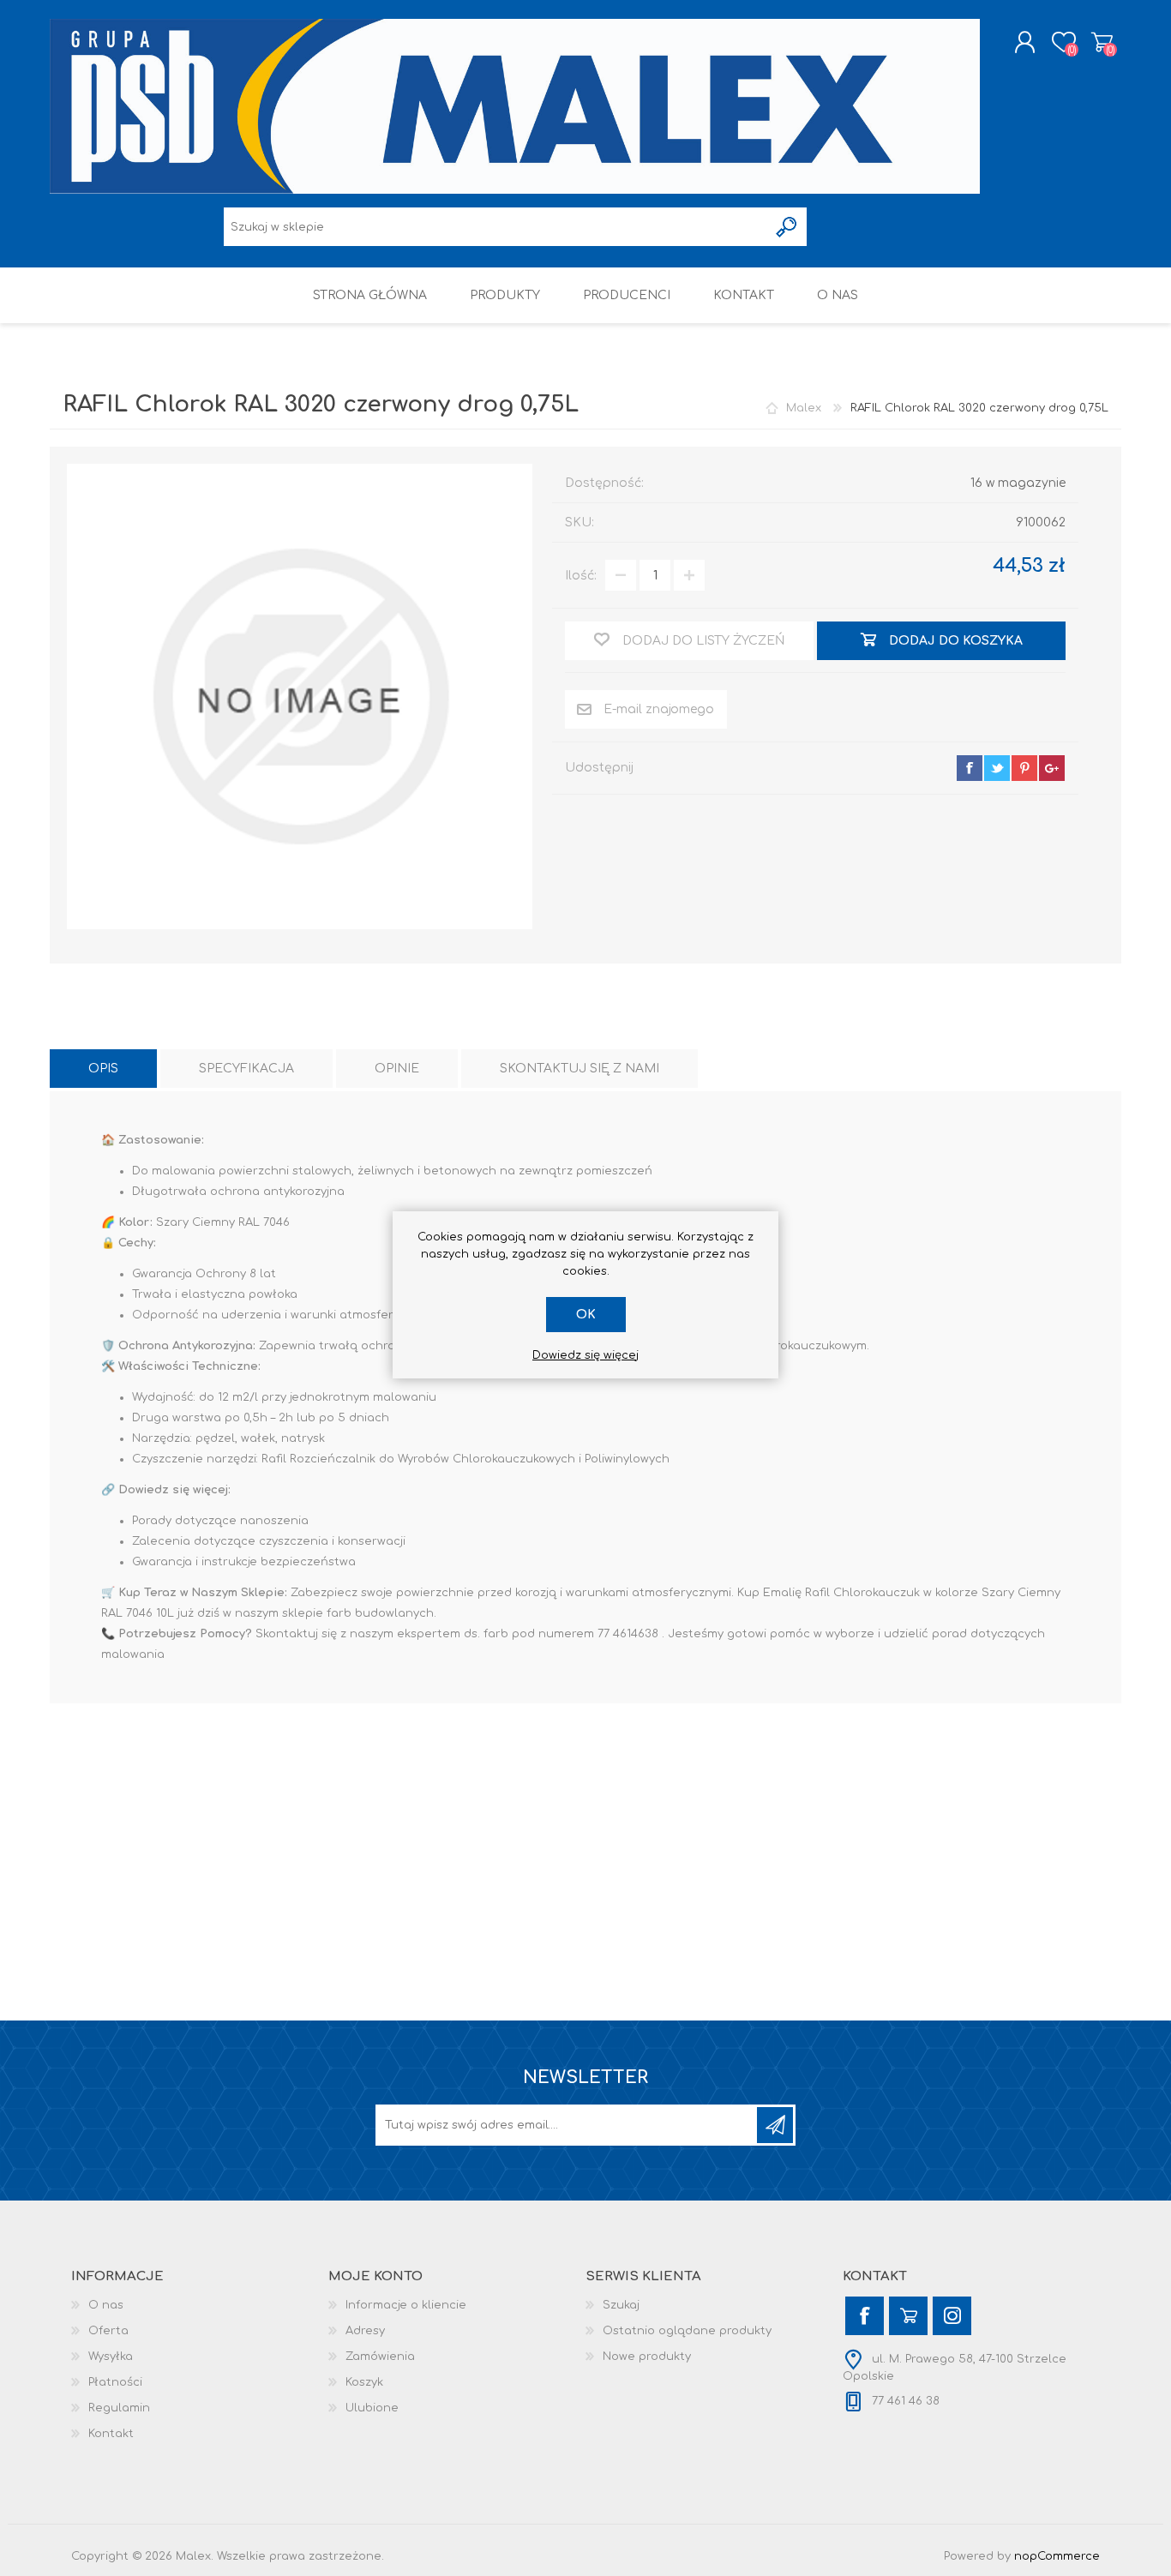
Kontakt (111, 2434)
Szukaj (621, 2305)
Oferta (108, 2331)
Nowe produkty (647, 2357)
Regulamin (119, 2408)
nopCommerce (1057, 2556)
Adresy (365, 2331)
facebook (970, 768)
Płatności (115, 2382)
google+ (1052, 768)
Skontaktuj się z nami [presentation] (579, 1069)
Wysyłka (111, 2357)
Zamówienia (380, 2357)
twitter (997, 768)
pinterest (1024, 768)
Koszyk (1102, 42)
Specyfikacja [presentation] (246, 1069)
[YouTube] (908, 2316)
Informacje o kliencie (406, 2305)
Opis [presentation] (103, 1069)
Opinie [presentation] (397, 1069)
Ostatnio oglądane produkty (687, 2331)
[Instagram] (952, 2316)
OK (586, 1315)
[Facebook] (865, 2316)
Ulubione (372, 2408)
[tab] (103, 1069)
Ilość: (581, 576)
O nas (106, 2305)
